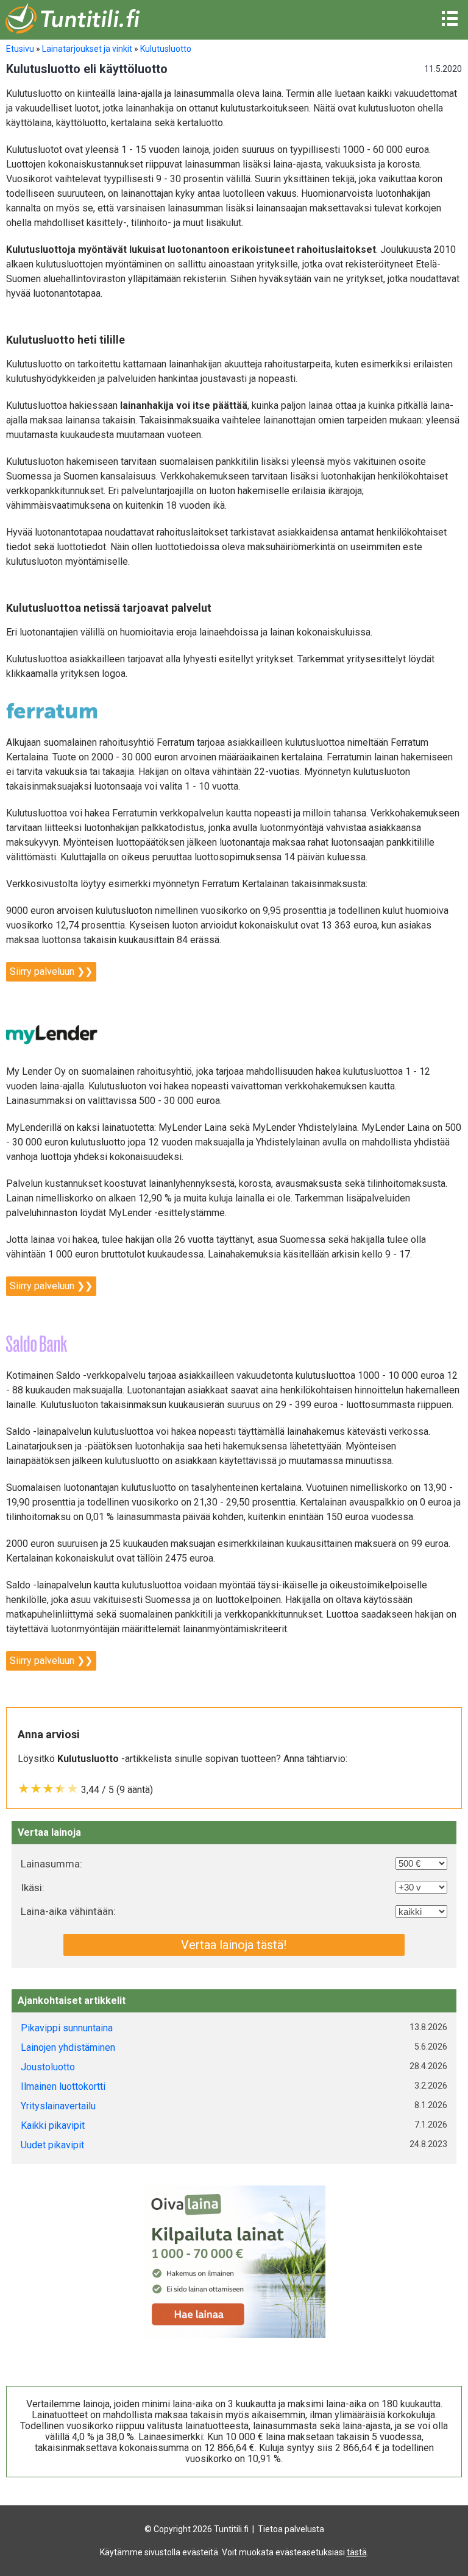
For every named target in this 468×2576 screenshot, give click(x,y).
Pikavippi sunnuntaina (67, 2028)
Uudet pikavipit (52, 2145)
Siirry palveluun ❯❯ (51, 971)
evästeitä (200, 2552)
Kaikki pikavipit (53, 2125)
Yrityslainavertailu (58, 2106)
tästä (357, 2552)
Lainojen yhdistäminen (68, 2047)
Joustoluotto (48, 2067)
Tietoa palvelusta (291, 2529)
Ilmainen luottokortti (63, 2086)
